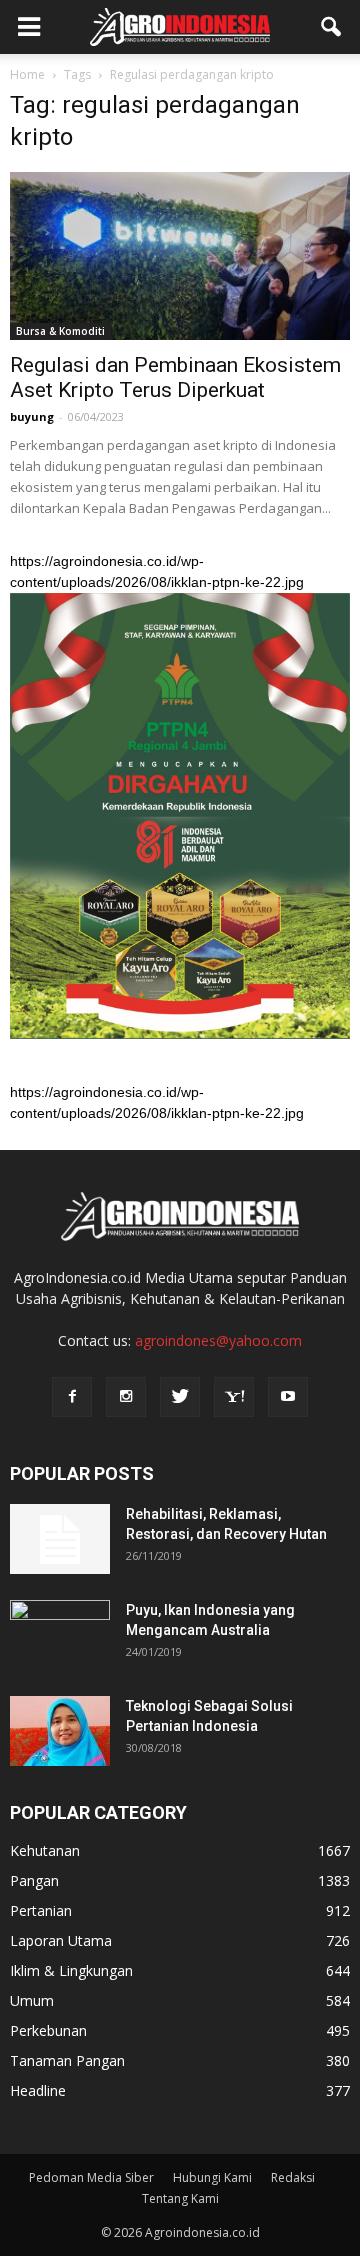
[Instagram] (126, 1397)
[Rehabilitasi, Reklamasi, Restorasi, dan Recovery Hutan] (60, 1539)
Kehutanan (45, 1850)
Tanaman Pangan (67, 2060)
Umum (32, 2000)
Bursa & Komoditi (60, 331)
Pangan (34, 1880)
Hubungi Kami (212, 2177)
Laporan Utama (61, 1940)
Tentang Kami (180, 2198)
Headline (38, 2090)
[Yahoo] (234, 1397)
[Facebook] (72, 1397)
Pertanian (41, 1910)
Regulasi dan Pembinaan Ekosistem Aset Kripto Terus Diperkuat (175, 377)
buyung (32, 416)
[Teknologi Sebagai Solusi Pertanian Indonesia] (60, 1731)
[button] (332, 27)
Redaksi (293, 2177)
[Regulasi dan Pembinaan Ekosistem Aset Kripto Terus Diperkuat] (180, 256)
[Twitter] (180, 1397)
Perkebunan (48, 2030)
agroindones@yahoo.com (218, 1340)
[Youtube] (288, 1397)
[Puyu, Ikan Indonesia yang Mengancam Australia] (60, 1635)
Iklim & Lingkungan (71, 1970)
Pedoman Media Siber (91, 2177)
